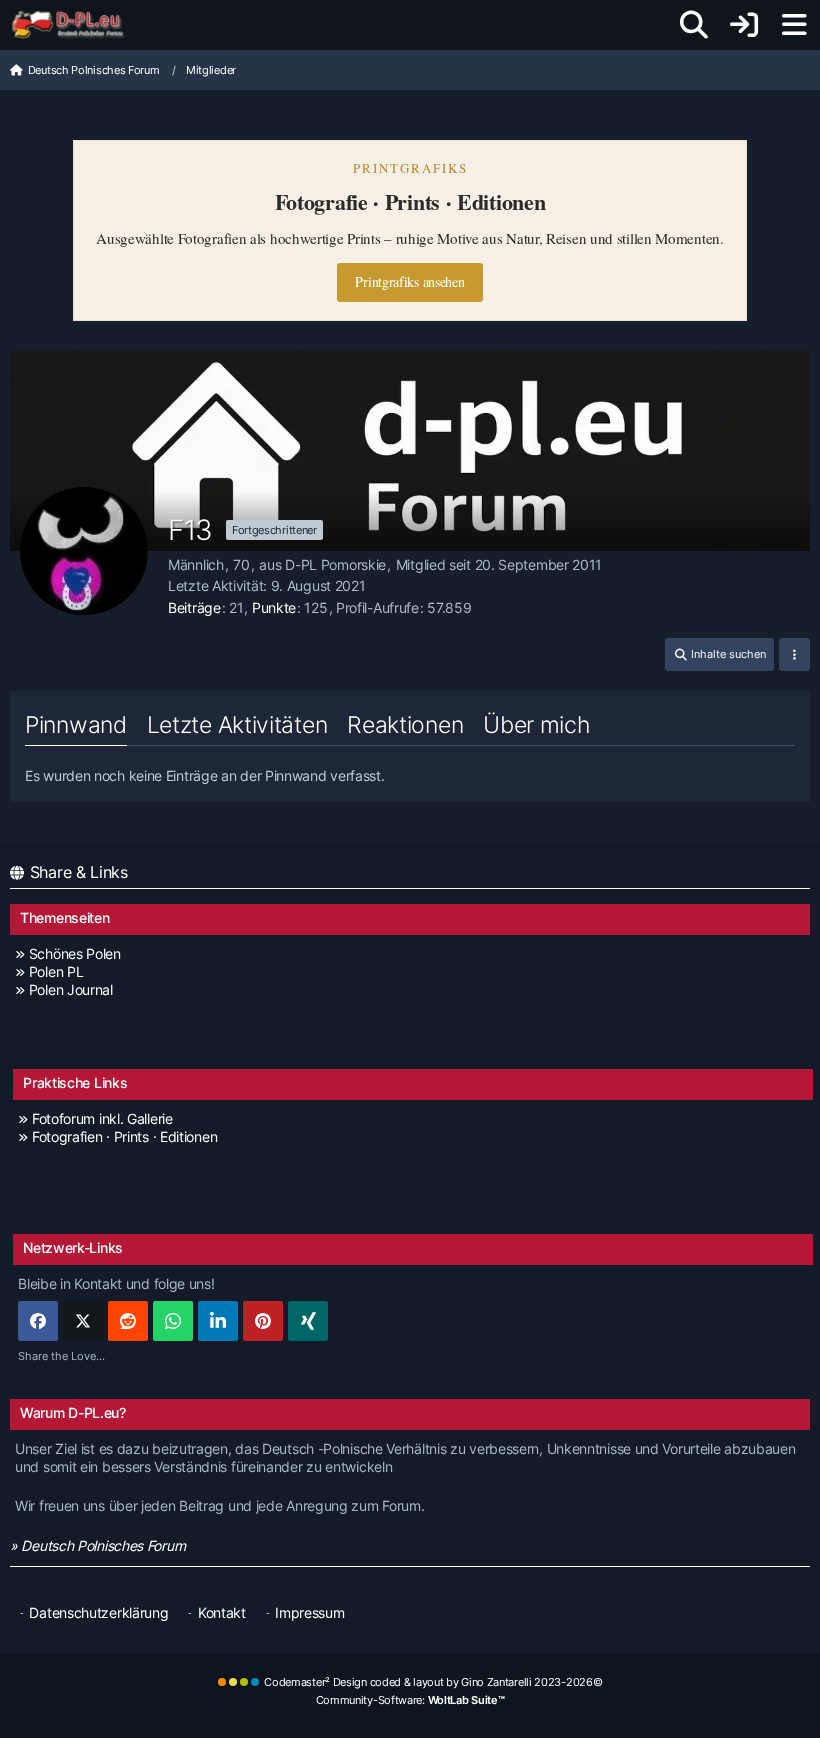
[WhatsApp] (173, 1321)
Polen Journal (71, 989)
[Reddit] (128, 1321)
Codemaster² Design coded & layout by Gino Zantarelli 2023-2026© (433, 1682)
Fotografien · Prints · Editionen (124, 1136)
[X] (83, 1321)
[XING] (308, 1321)
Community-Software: (410, 1700)
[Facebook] (38, 1321)
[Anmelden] (744, 25)
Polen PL (56, 971)
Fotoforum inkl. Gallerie (102, 1118)
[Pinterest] (263, 1321)
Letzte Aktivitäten (237, 725)
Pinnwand (76, 725)
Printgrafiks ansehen (409, 281)
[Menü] (794, 25)
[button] (719, 654)
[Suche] (694, 25)
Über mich (536, 725)
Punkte (274, 607)
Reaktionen (405, 725)
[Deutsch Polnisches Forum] (74, 25)
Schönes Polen (75, 953)
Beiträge (194, 607)
